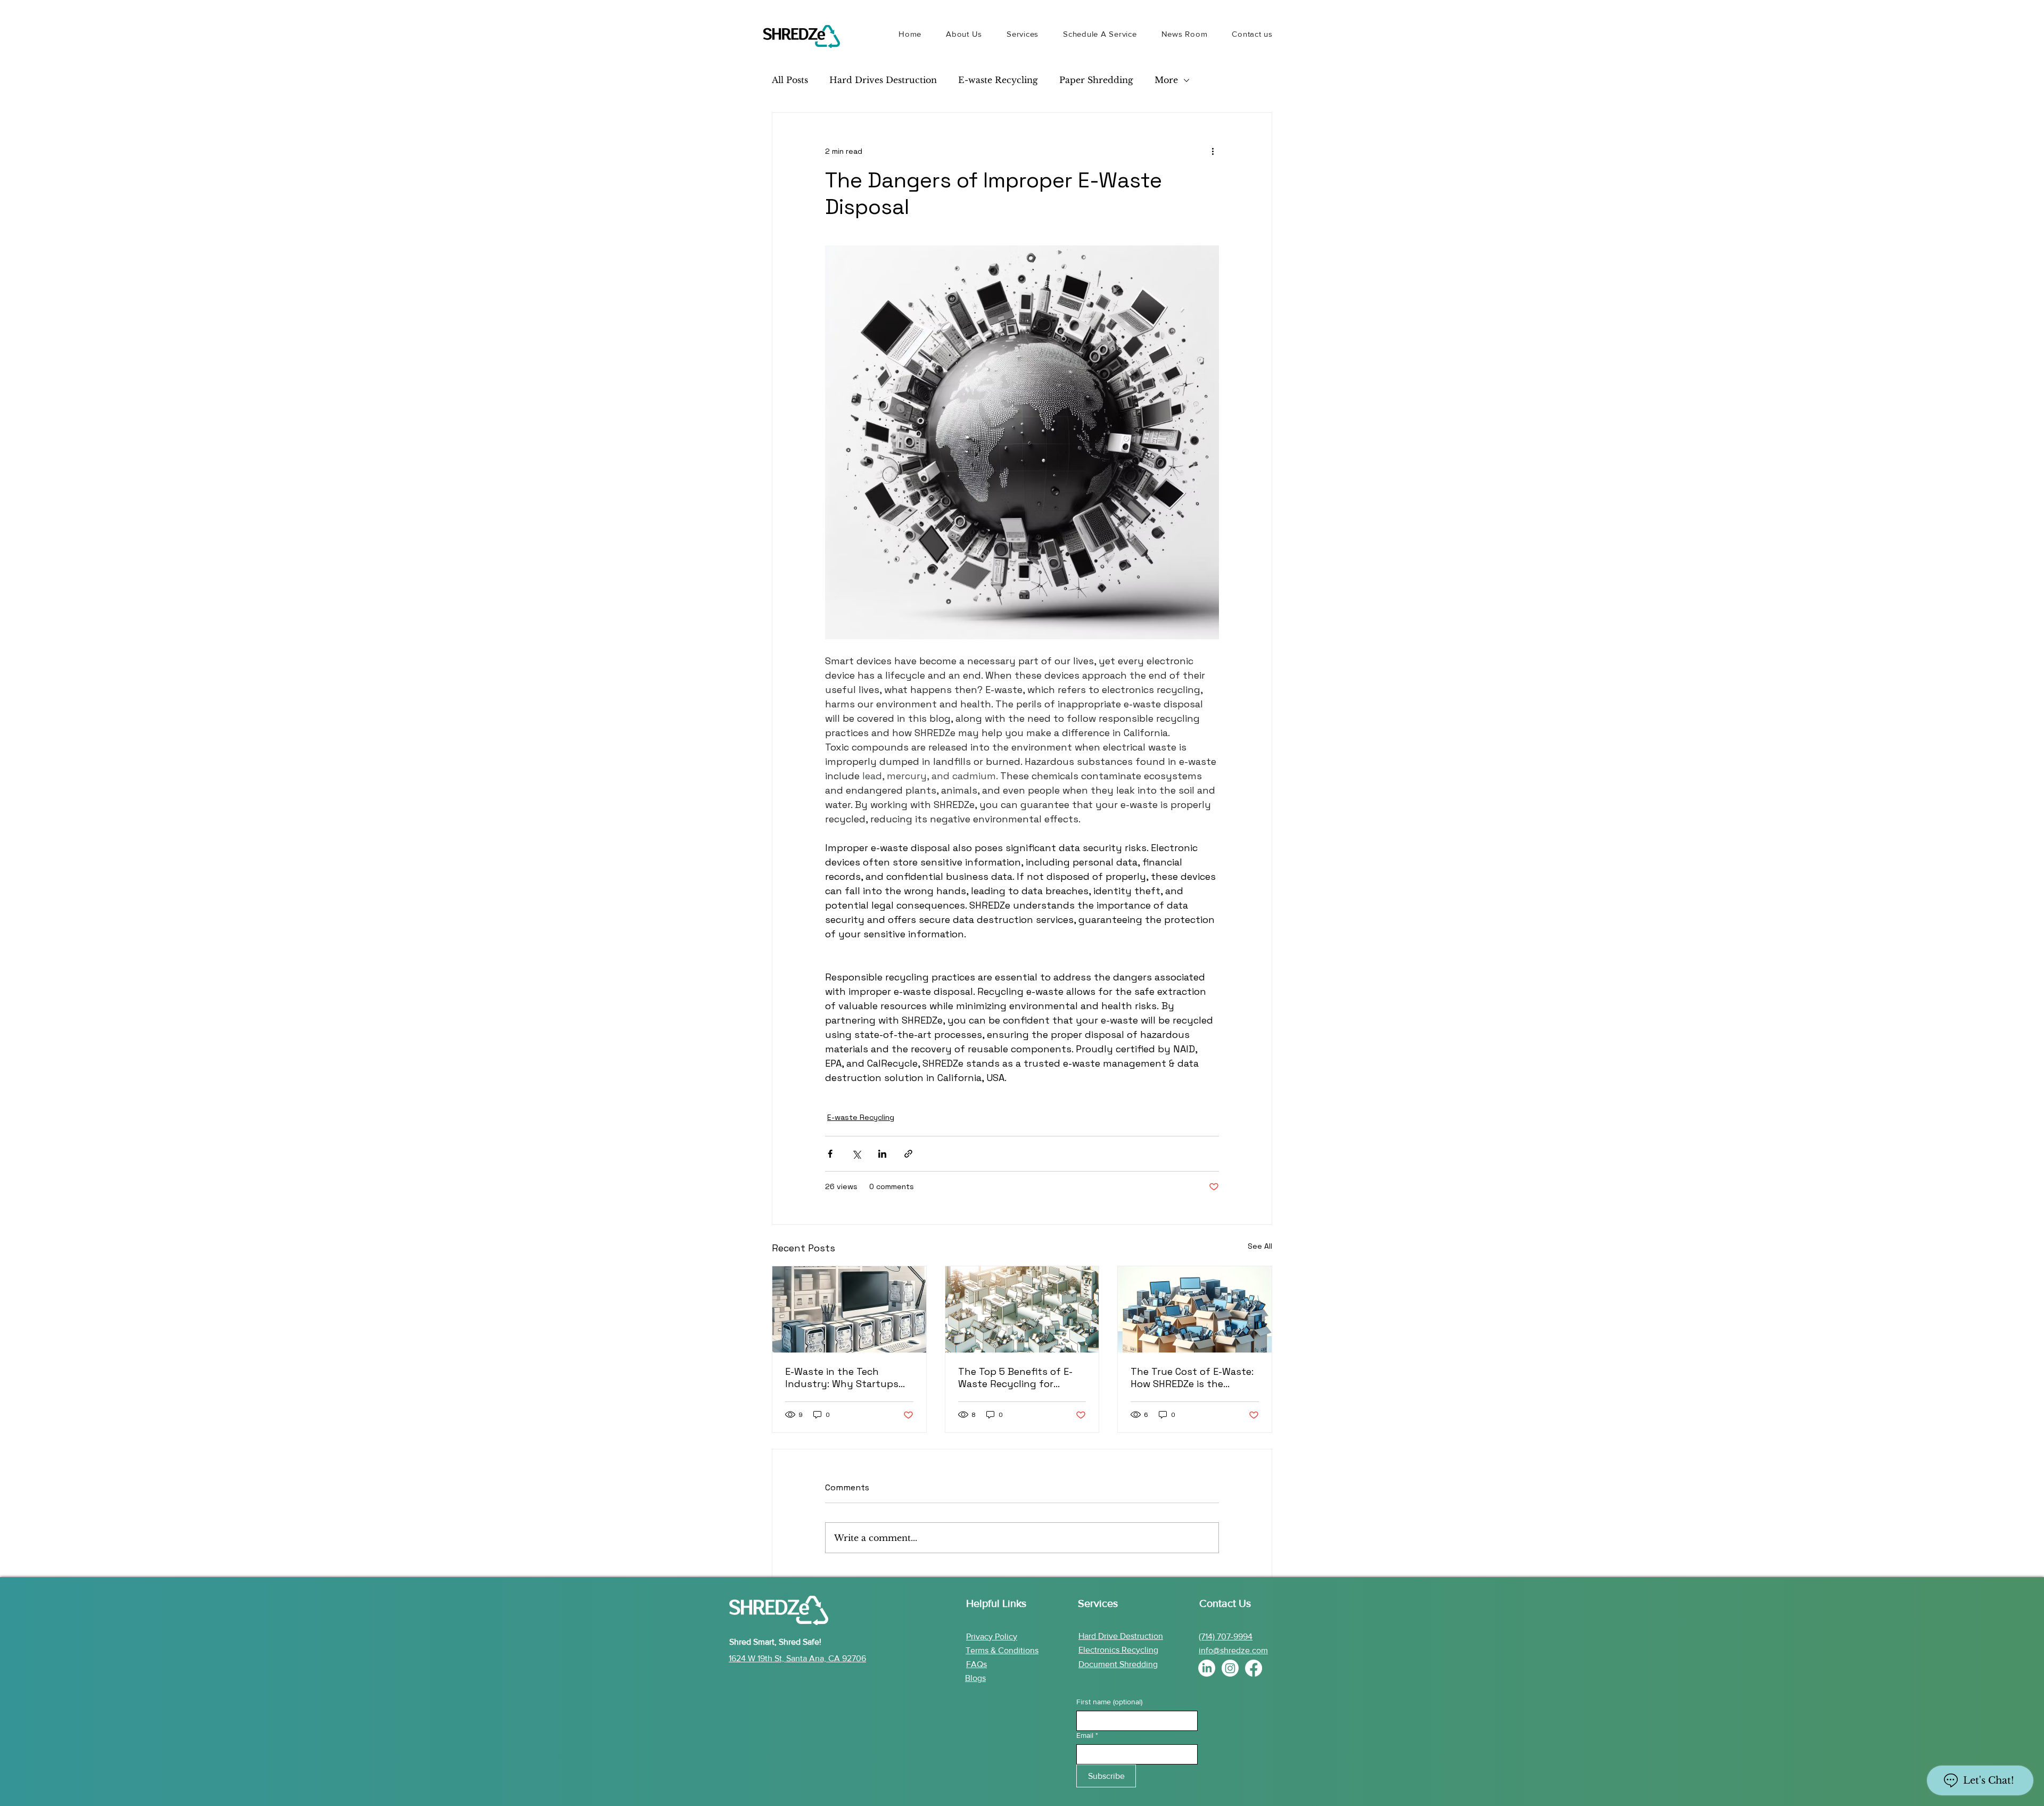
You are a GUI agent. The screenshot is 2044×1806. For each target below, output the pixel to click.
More (1166, 80)
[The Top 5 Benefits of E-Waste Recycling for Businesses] (1022, 1309)
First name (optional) (1109, 1702)
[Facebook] (1254, 1668)
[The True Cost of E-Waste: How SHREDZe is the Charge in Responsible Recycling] (1195, 1309)
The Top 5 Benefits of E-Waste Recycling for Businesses (1015, 1378)
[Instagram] (1230, 1668)
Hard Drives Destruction (883, 80)
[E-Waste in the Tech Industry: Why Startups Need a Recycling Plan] (849, 1309)
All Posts (790, 80)
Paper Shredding (1096, 80)
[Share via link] (908, 1154)
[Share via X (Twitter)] (856, 1154)
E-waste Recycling (998, 80)
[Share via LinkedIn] (882, 1154)
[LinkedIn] (1207, 1668)
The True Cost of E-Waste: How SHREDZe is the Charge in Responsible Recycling (1192, 1378)
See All (1260, 1246)
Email (1087, 1735)
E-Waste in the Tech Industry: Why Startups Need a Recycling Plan (842, 1378)
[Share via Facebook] (830, 1154)
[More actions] (1213, 151)
